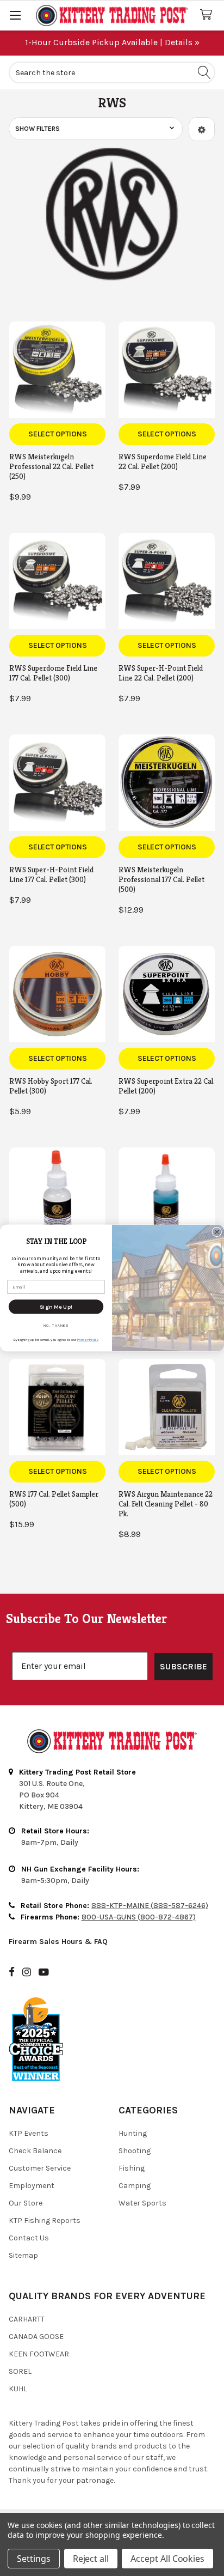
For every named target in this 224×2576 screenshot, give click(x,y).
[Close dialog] (217, 1232)
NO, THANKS (56, 1325)
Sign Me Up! (56, 1307)
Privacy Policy (88, 1339)
